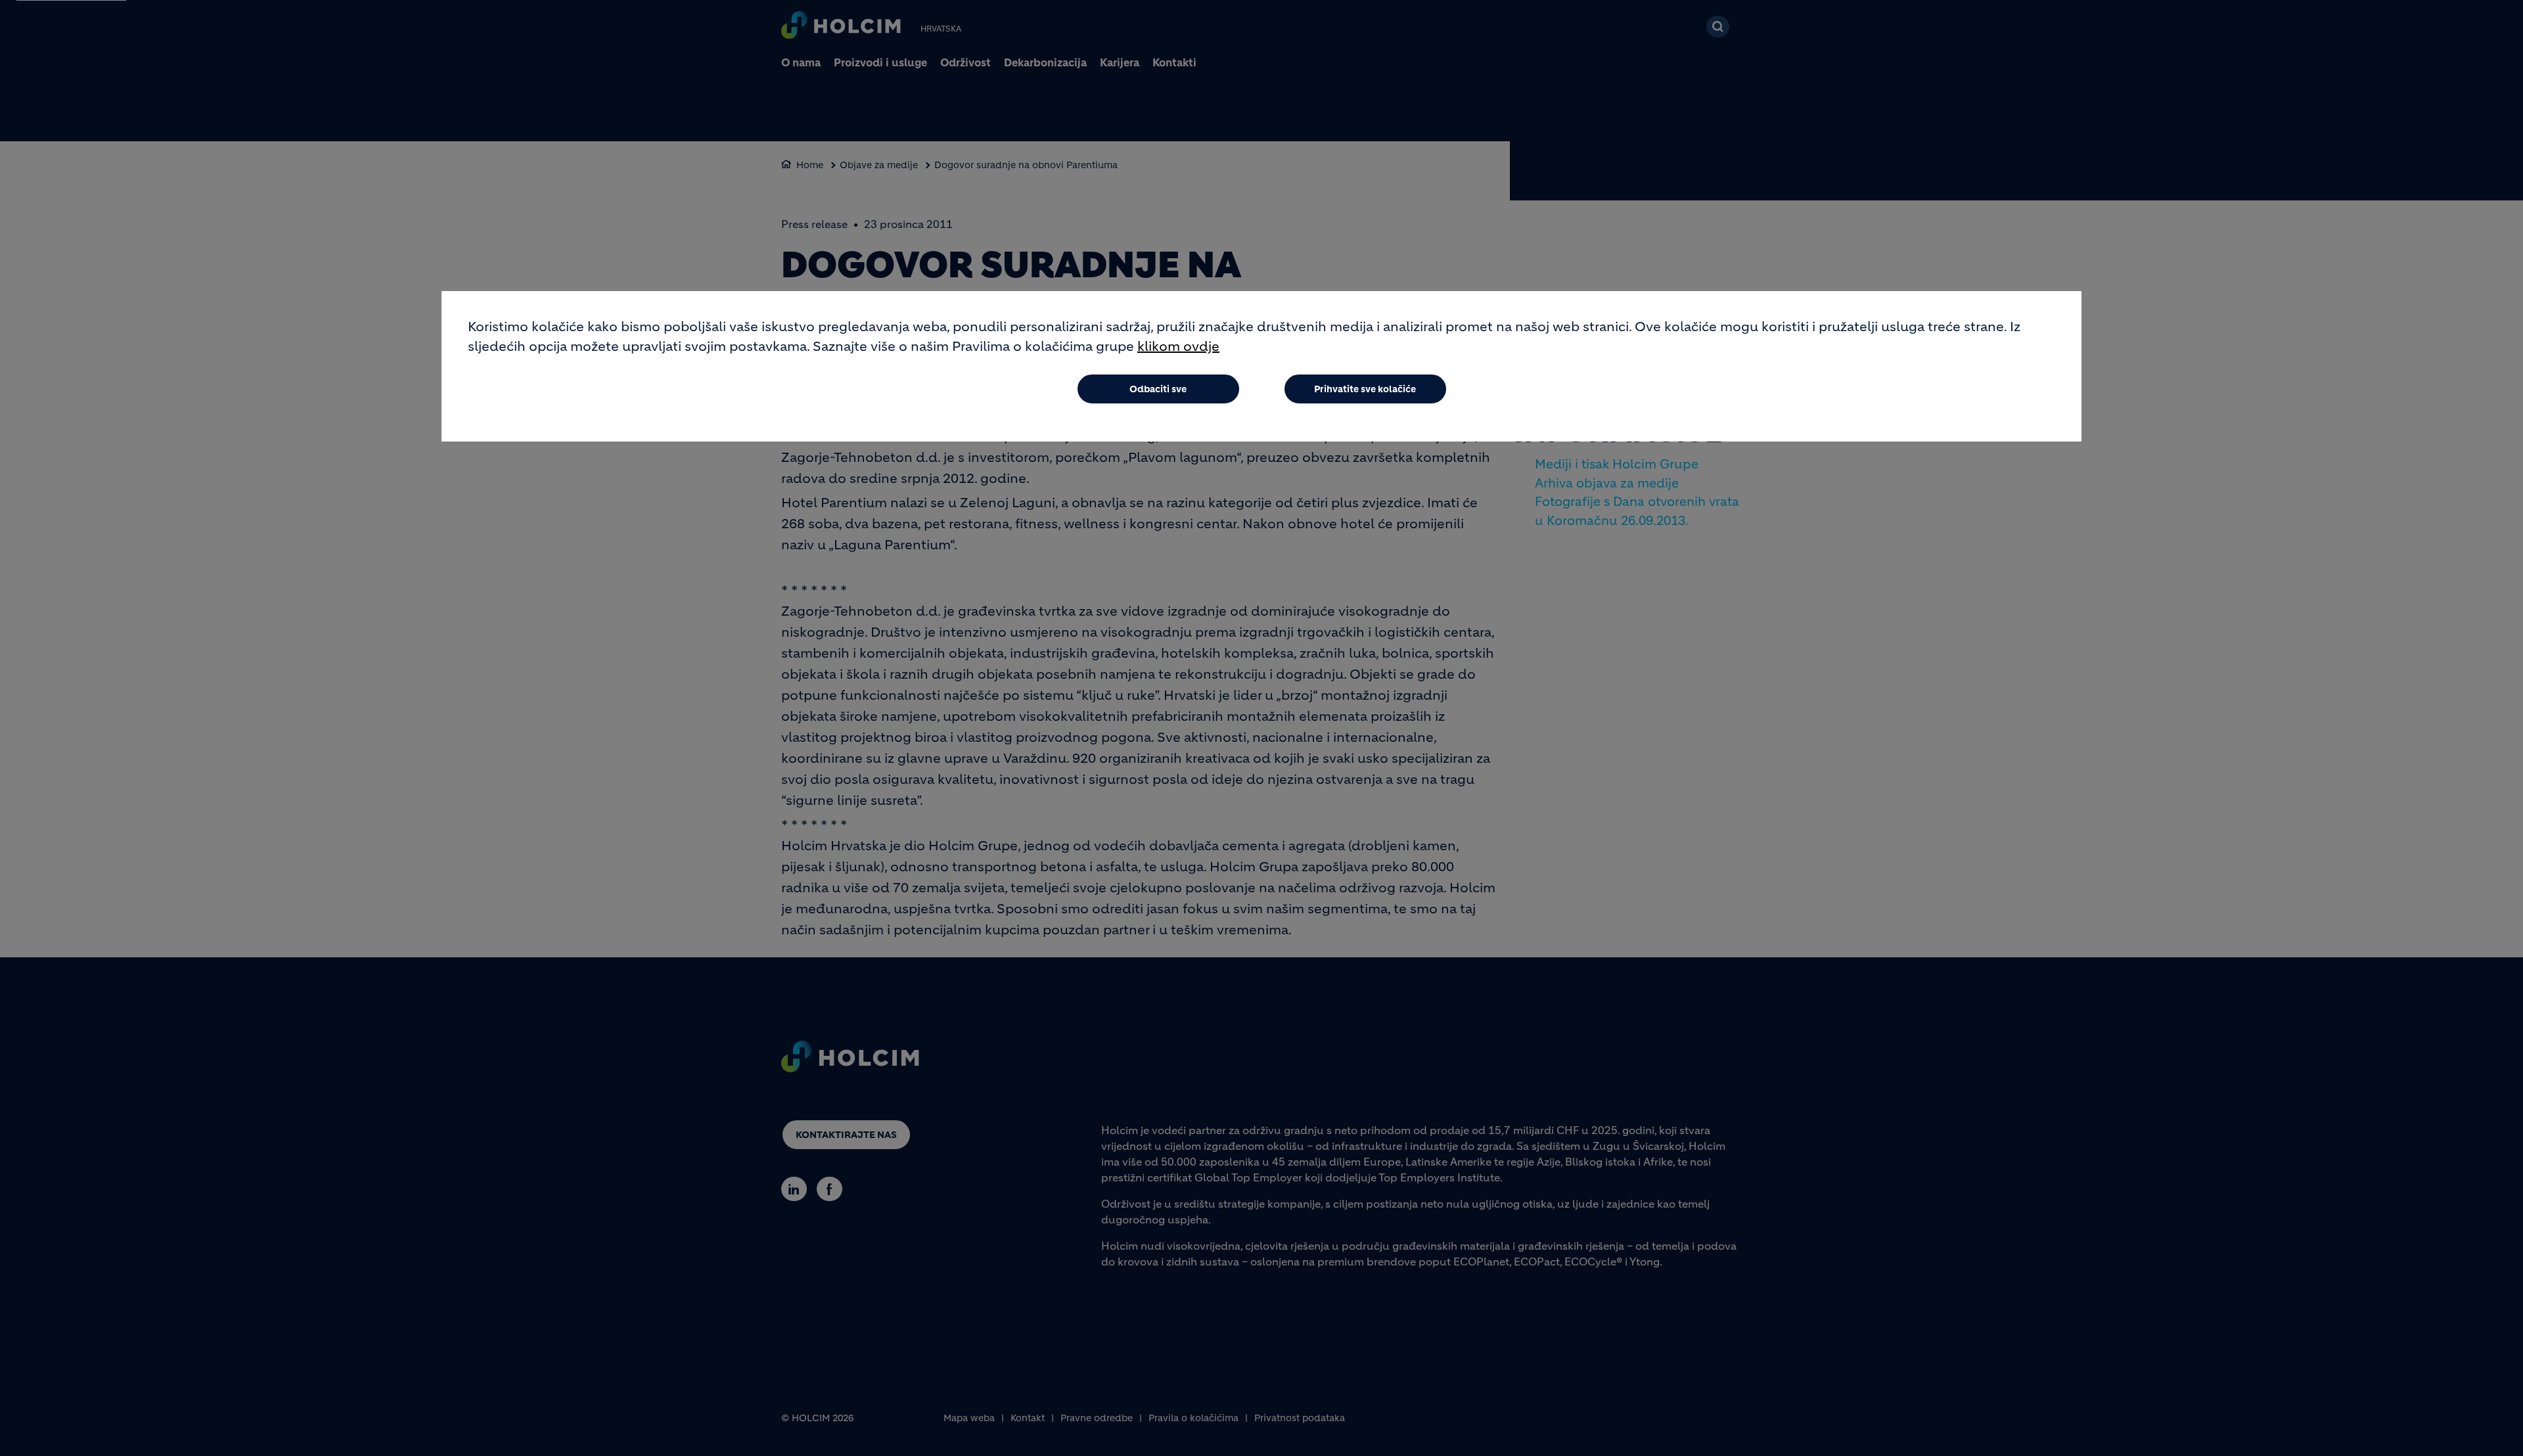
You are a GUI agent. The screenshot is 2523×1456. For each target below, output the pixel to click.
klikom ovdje (1178, 347)
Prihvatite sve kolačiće (1365, 389)
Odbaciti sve (1158, 389)
